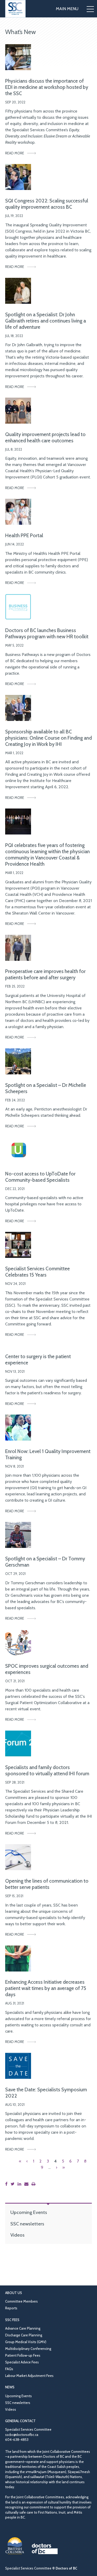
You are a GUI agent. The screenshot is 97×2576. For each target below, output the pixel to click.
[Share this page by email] (27, 2184)
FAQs (9, 2369)
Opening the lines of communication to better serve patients (47, 1884)
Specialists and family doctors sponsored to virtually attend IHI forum (47, 1770)
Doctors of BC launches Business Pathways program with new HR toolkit (47, 633)
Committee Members (21, 2301)
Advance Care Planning (23, 2328)
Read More (15, 153)
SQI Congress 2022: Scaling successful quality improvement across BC (47, 204)
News (10, 2387)
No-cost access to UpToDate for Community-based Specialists (40, 1177)
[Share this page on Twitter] (14, 2184)
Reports (11, 2308)
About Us (14, 2293)
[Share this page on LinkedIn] (20, 2184)
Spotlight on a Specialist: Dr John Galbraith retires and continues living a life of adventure (46, 321)
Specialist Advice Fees (22, 2362)
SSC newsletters (27, 2224)
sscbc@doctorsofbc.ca (22, 2435)
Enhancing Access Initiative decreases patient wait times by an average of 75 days (46, 1988)
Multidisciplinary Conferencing (28, 2349)
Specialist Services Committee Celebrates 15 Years (38, 1272)
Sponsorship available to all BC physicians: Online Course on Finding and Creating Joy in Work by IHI (48, 738)
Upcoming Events (29, 2212)
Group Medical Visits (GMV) (26, 2342)
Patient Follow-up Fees (23, 2355)
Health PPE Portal (24, 535)
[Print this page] (35, 2184)
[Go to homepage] (15, 9)
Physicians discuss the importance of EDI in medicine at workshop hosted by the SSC (47, 87)
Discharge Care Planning (24, 2335)
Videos (17, 2235)
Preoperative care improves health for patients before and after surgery (45, 974)
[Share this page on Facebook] (7, 2184)
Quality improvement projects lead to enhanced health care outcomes (45, 437)
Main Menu (67, 9)
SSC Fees (12, 2320)
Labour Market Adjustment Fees (29, 2376)
